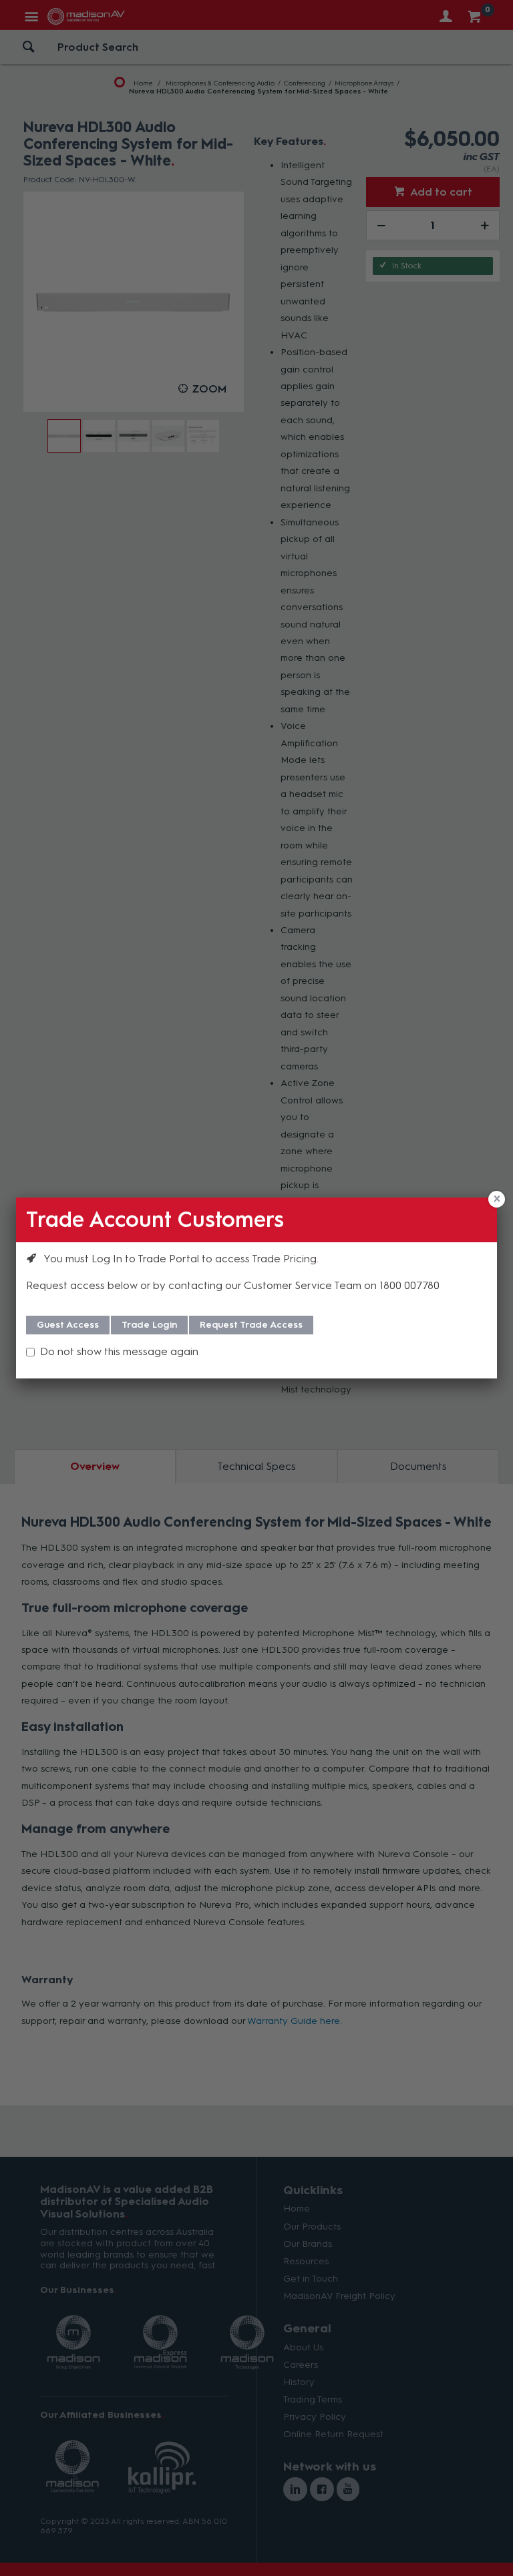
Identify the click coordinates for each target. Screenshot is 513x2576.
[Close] (497, 1199)
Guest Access (68, 1325)
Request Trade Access (251, 1325)
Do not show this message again (119, 1351)
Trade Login (149, 1325)
